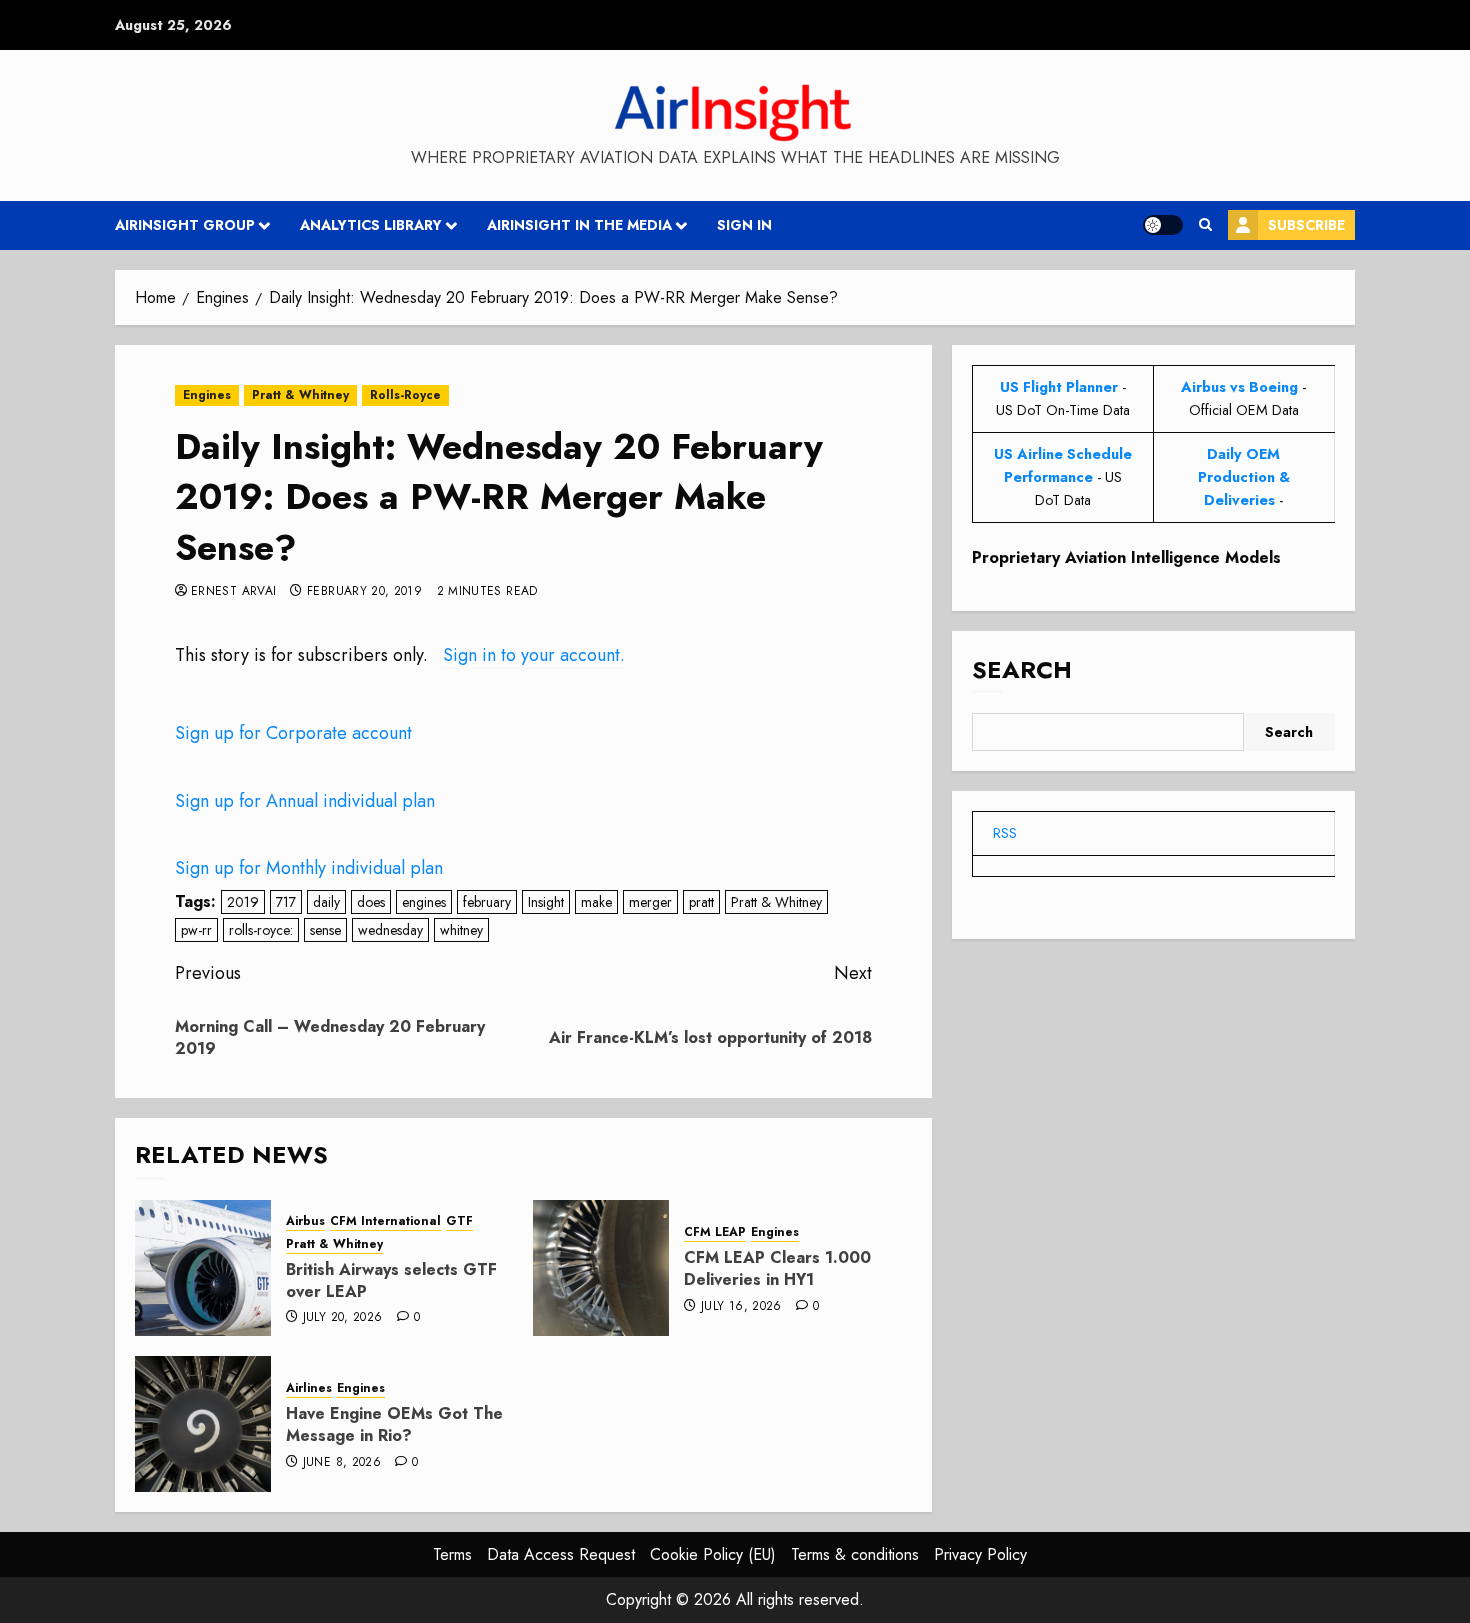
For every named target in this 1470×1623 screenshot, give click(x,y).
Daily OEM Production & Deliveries (1244, 477)
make (596, 902)
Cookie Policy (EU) (713, 1554)
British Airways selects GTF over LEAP (391, 1280)
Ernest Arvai (233, 592)
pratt (701, 902)
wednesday (390, 930)
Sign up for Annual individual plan (305, 801)
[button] (1205, 225)
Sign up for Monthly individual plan (309, 868)
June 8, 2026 (342, 1463)
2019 (243, 902)
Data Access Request (561, 1554)
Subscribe (1306, 225)
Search (1022, 669)
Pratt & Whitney (300, 395)
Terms (452, 1554)
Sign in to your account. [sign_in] (534, 655)
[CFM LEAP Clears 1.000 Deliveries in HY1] (601, 1268)
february (487, 902)
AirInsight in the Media (579, 225)
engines (424, 902)
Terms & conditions (855, 1554)
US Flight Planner (1059, 387)
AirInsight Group (185, 225)
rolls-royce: (261, 930)
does (371, 902)
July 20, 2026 (343, 1318)
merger (650, 902)
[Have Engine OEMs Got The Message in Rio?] (203, 1424)
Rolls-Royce (405, 395)
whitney (461, 930)
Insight (546, 902)
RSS (1005, 833)
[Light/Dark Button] (1163, 225)
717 (286, 902)
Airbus (305, 1221)
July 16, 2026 (741, 1307)
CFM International (385, 1221)
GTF (459, 1221)
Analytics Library (371, 225)
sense (325, 930)
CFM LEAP (715, 1232)
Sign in (744, 225)
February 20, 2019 (364, 592)
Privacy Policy (980, 1554)
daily (326, 902)
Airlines (309, 1388)
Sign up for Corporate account (293, 733)
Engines (207, 395)
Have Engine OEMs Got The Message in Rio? (394, 1424)
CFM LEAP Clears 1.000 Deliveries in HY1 (777, 1268)
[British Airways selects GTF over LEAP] (203, 1268)
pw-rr (196, 930)
